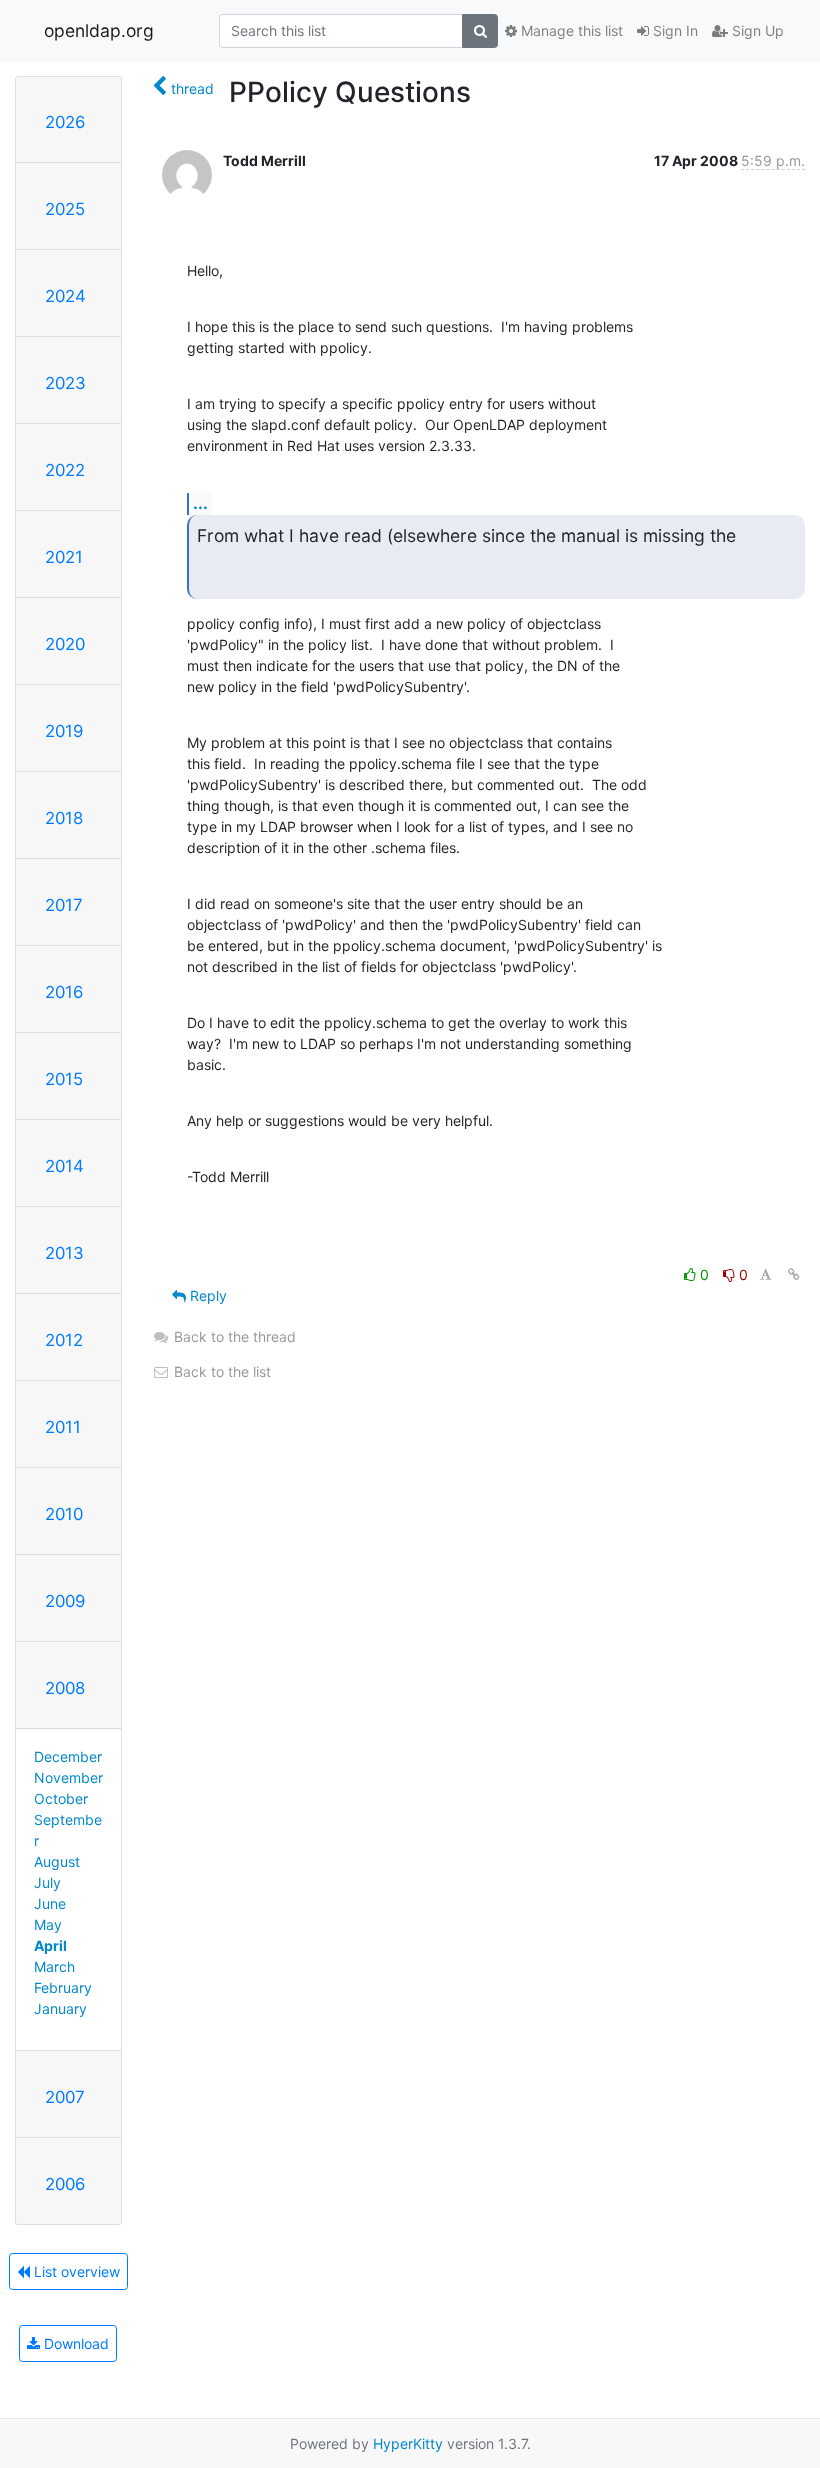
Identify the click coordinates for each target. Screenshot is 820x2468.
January (60, 2008)
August (57, 1861)
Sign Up (756, 30)
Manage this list (570, 30)
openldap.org (99, 30)
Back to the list (220, 1371)
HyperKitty (408, 2443)
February (63, 1987)
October (61, 1798)
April (50, 1945)
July (47, 1882)
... (200, 503)
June (50, 1903)
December (68, 1756)
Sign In (673, 30)
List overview (75, 2271)
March (54, 1966)
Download (74, 2343)
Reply (206, 1295)
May (48, 1924)
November (68, 1777)
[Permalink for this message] (794, 1274)
